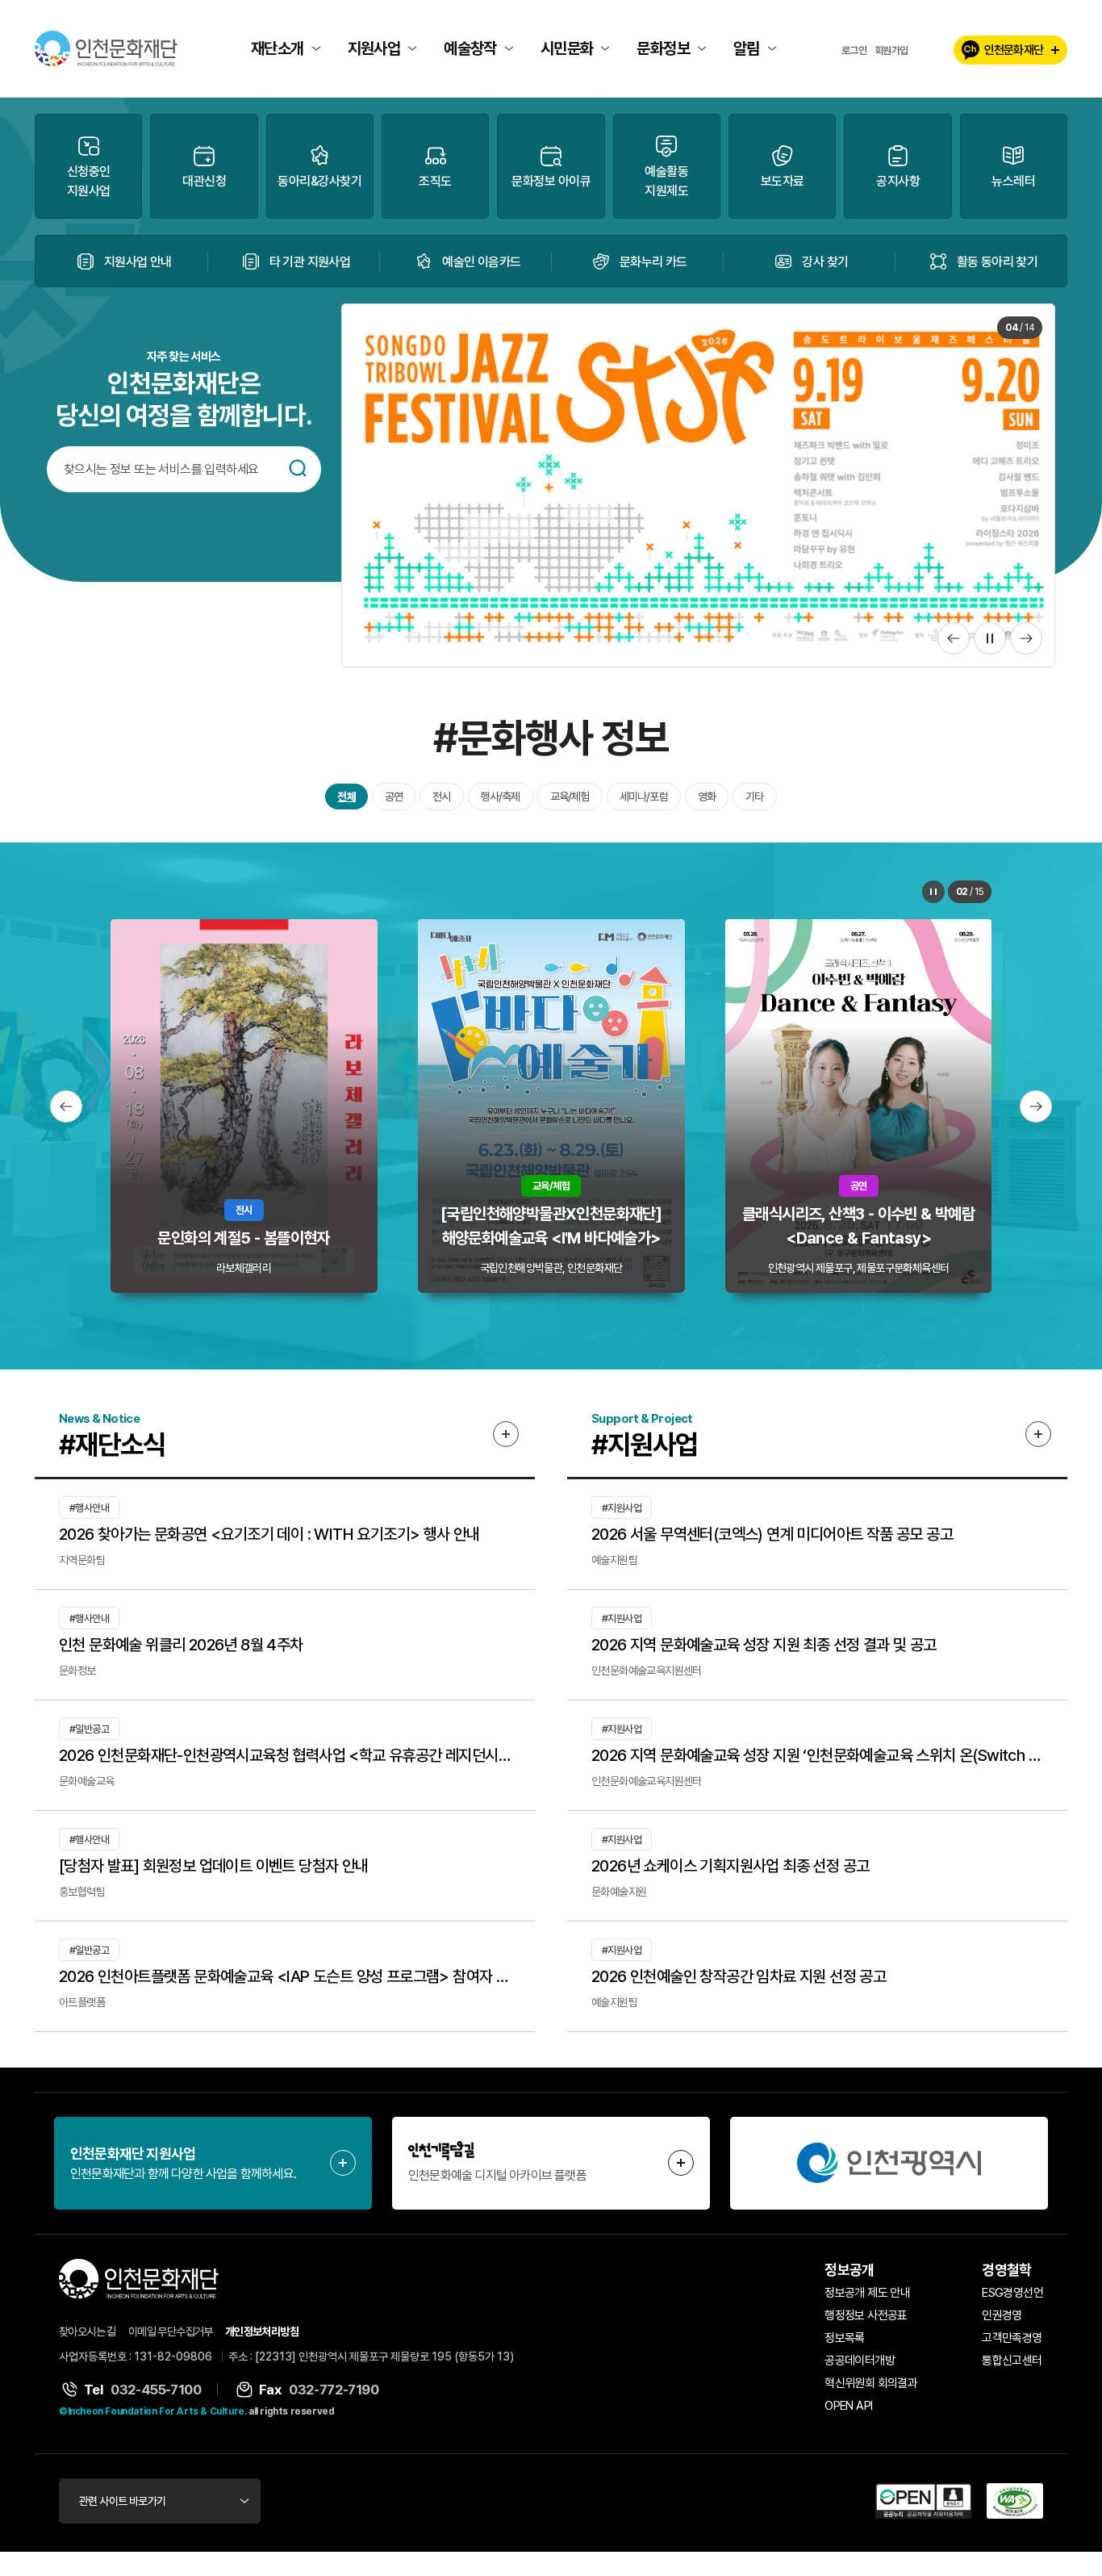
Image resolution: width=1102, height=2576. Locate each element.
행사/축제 (501, 797)
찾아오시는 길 (88, 2331)
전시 (441, 797)
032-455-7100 (156, 2390)
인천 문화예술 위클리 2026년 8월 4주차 (181, 1645)
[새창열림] (889, 2163)
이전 (954, 638)
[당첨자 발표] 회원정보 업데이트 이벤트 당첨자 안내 (214, 1866)
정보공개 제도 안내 (867, 2293)
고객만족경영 (1012, 2338)
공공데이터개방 (860, 2361)
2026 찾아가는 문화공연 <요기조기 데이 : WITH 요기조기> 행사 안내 (269, 1534)
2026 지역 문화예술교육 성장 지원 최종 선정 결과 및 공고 (764, 1645)
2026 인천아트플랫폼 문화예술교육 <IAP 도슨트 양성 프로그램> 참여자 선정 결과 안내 (285, 1976)
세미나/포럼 (644, 797)
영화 (707, 797)
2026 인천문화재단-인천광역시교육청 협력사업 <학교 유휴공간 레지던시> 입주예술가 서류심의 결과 (285, 1755)
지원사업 (374, 48)
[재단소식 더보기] (506, 1434)
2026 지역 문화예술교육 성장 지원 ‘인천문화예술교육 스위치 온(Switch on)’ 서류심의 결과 (817, 1755)
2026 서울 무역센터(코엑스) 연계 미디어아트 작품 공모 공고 (772, 1534)
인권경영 (1002, 2315)
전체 (346, 797)
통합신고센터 (1012, 2361)
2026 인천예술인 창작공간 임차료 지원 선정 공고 (739, 1976)
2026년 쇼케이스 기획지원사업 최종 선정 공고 (730, 1866)
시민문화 (567, 48)
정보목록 (845, 2338)
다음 (1026, 638)
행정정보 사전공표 (866, 2315)
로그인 (854, 50)
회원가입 (891, 50)
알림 (747, 48)
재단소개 (278, 48)
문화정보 (663, 48)
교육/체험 (570, 797)
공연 (394, 797)
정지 (990, 638)
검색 (298, 468)
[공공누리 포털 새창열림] (924, 2501)
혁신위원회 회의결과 (871, 2383)
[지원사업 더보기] (1038, 1434)
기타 (754, 797)
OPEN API (848, 2406)
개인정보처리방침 (262, 2331)
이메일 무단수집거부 (171, 2331)
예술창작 (470, 48)
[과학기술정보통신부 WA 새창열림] (1015, 2501)
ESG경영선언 (1012, 2293)
